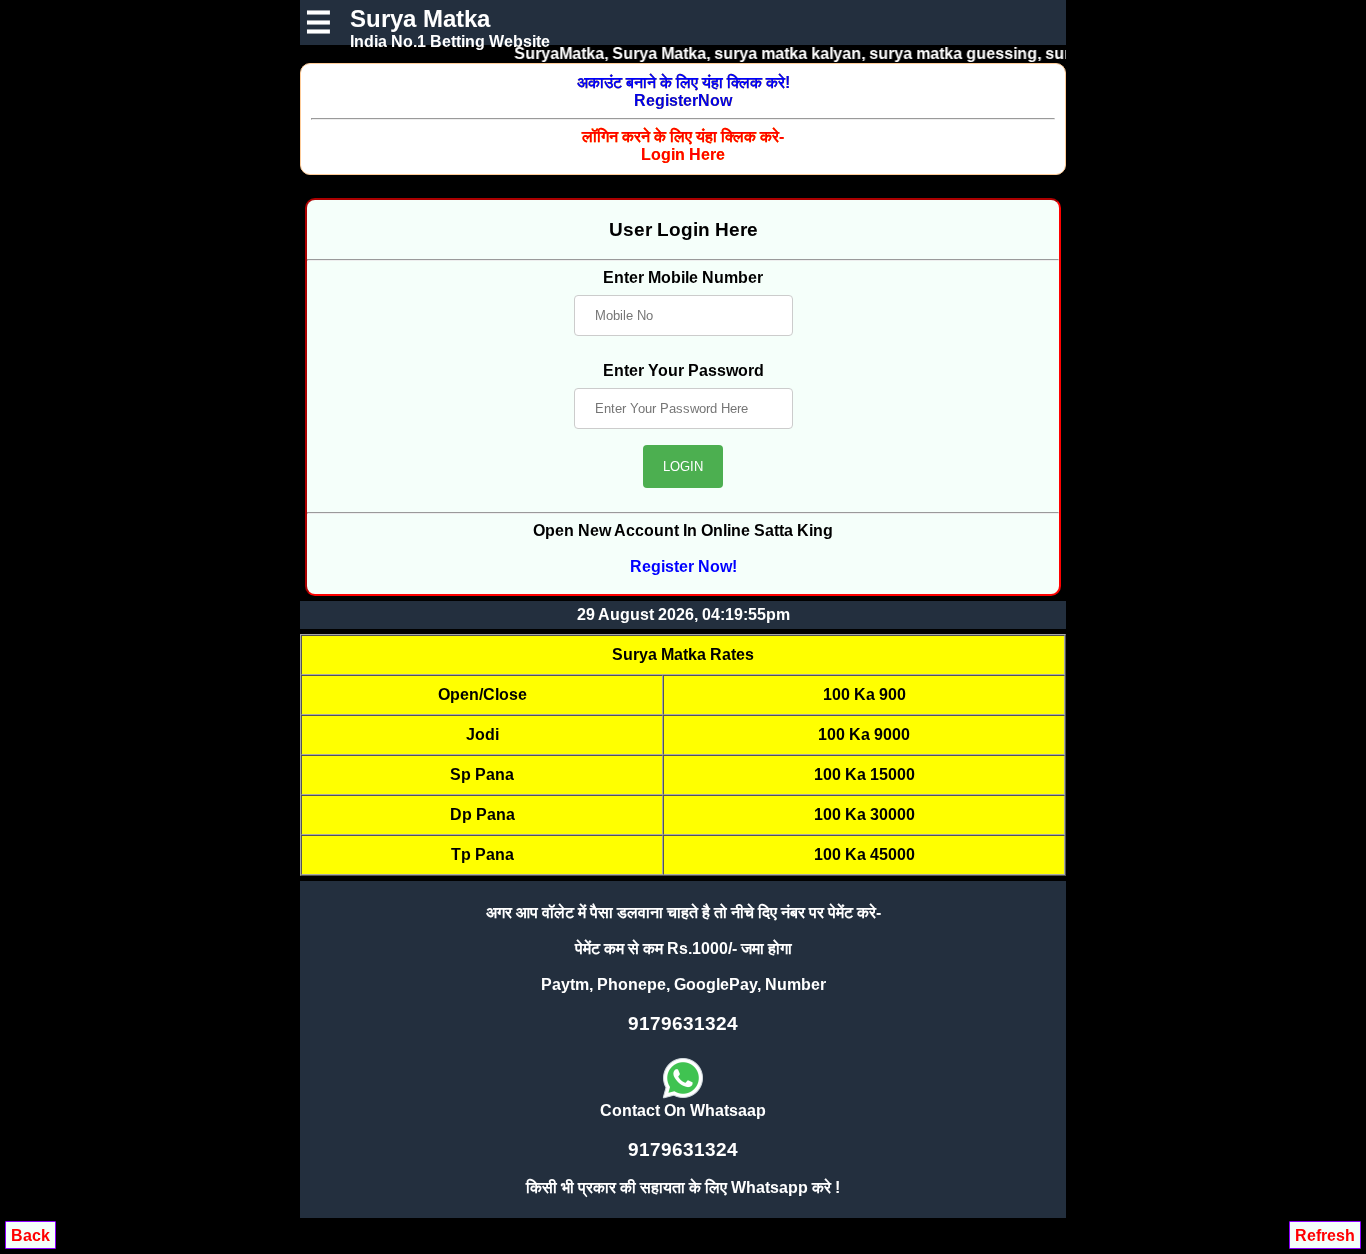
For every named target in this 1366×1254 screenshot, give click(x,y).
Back (30, 1235)
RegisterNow (683, 91)
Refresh (1325, 1235)
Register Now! (683, 566)
